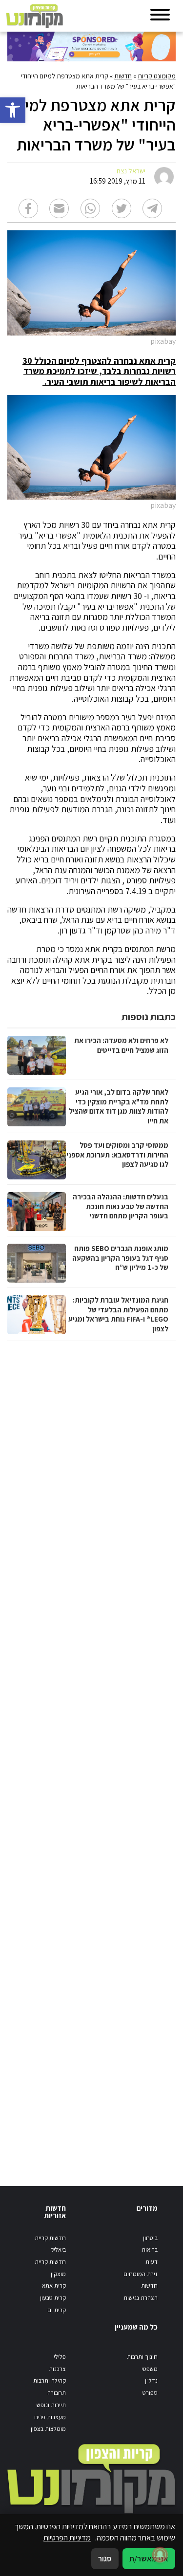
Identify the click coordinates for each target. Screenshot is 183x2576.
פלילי (60, 2357)
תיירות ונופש (51, 2405)
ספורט (150, 2393)
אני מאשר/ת (149, 2558)
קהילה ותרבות (50, 2380)
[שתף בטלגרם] (152, 208)
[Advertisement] (90, 1754)
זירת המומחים (141, 2274)
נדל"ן (151, 2380)
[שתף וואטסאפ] (90, 208)
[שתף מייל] (59, 208)
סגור (105, 2558)
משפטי (150, 2369)
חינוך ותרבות (142, 2357)
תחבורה (57, 2393)
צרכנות (57, 2369)
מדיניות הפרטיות (67, 2538)
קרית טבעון (53, 2298)
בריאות (150, 2249)
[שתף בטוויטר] (122, 208)
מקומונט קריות (157, 76)
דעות (152, 2262)
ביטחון (150, 2238)
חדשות (123, 76)
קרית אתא (54, 2286)
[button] (13, 110)
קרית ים (57, 2310)
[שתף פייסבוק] (28, 208)
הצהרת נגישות (141, 2298)
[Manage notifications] (160, 2555)
